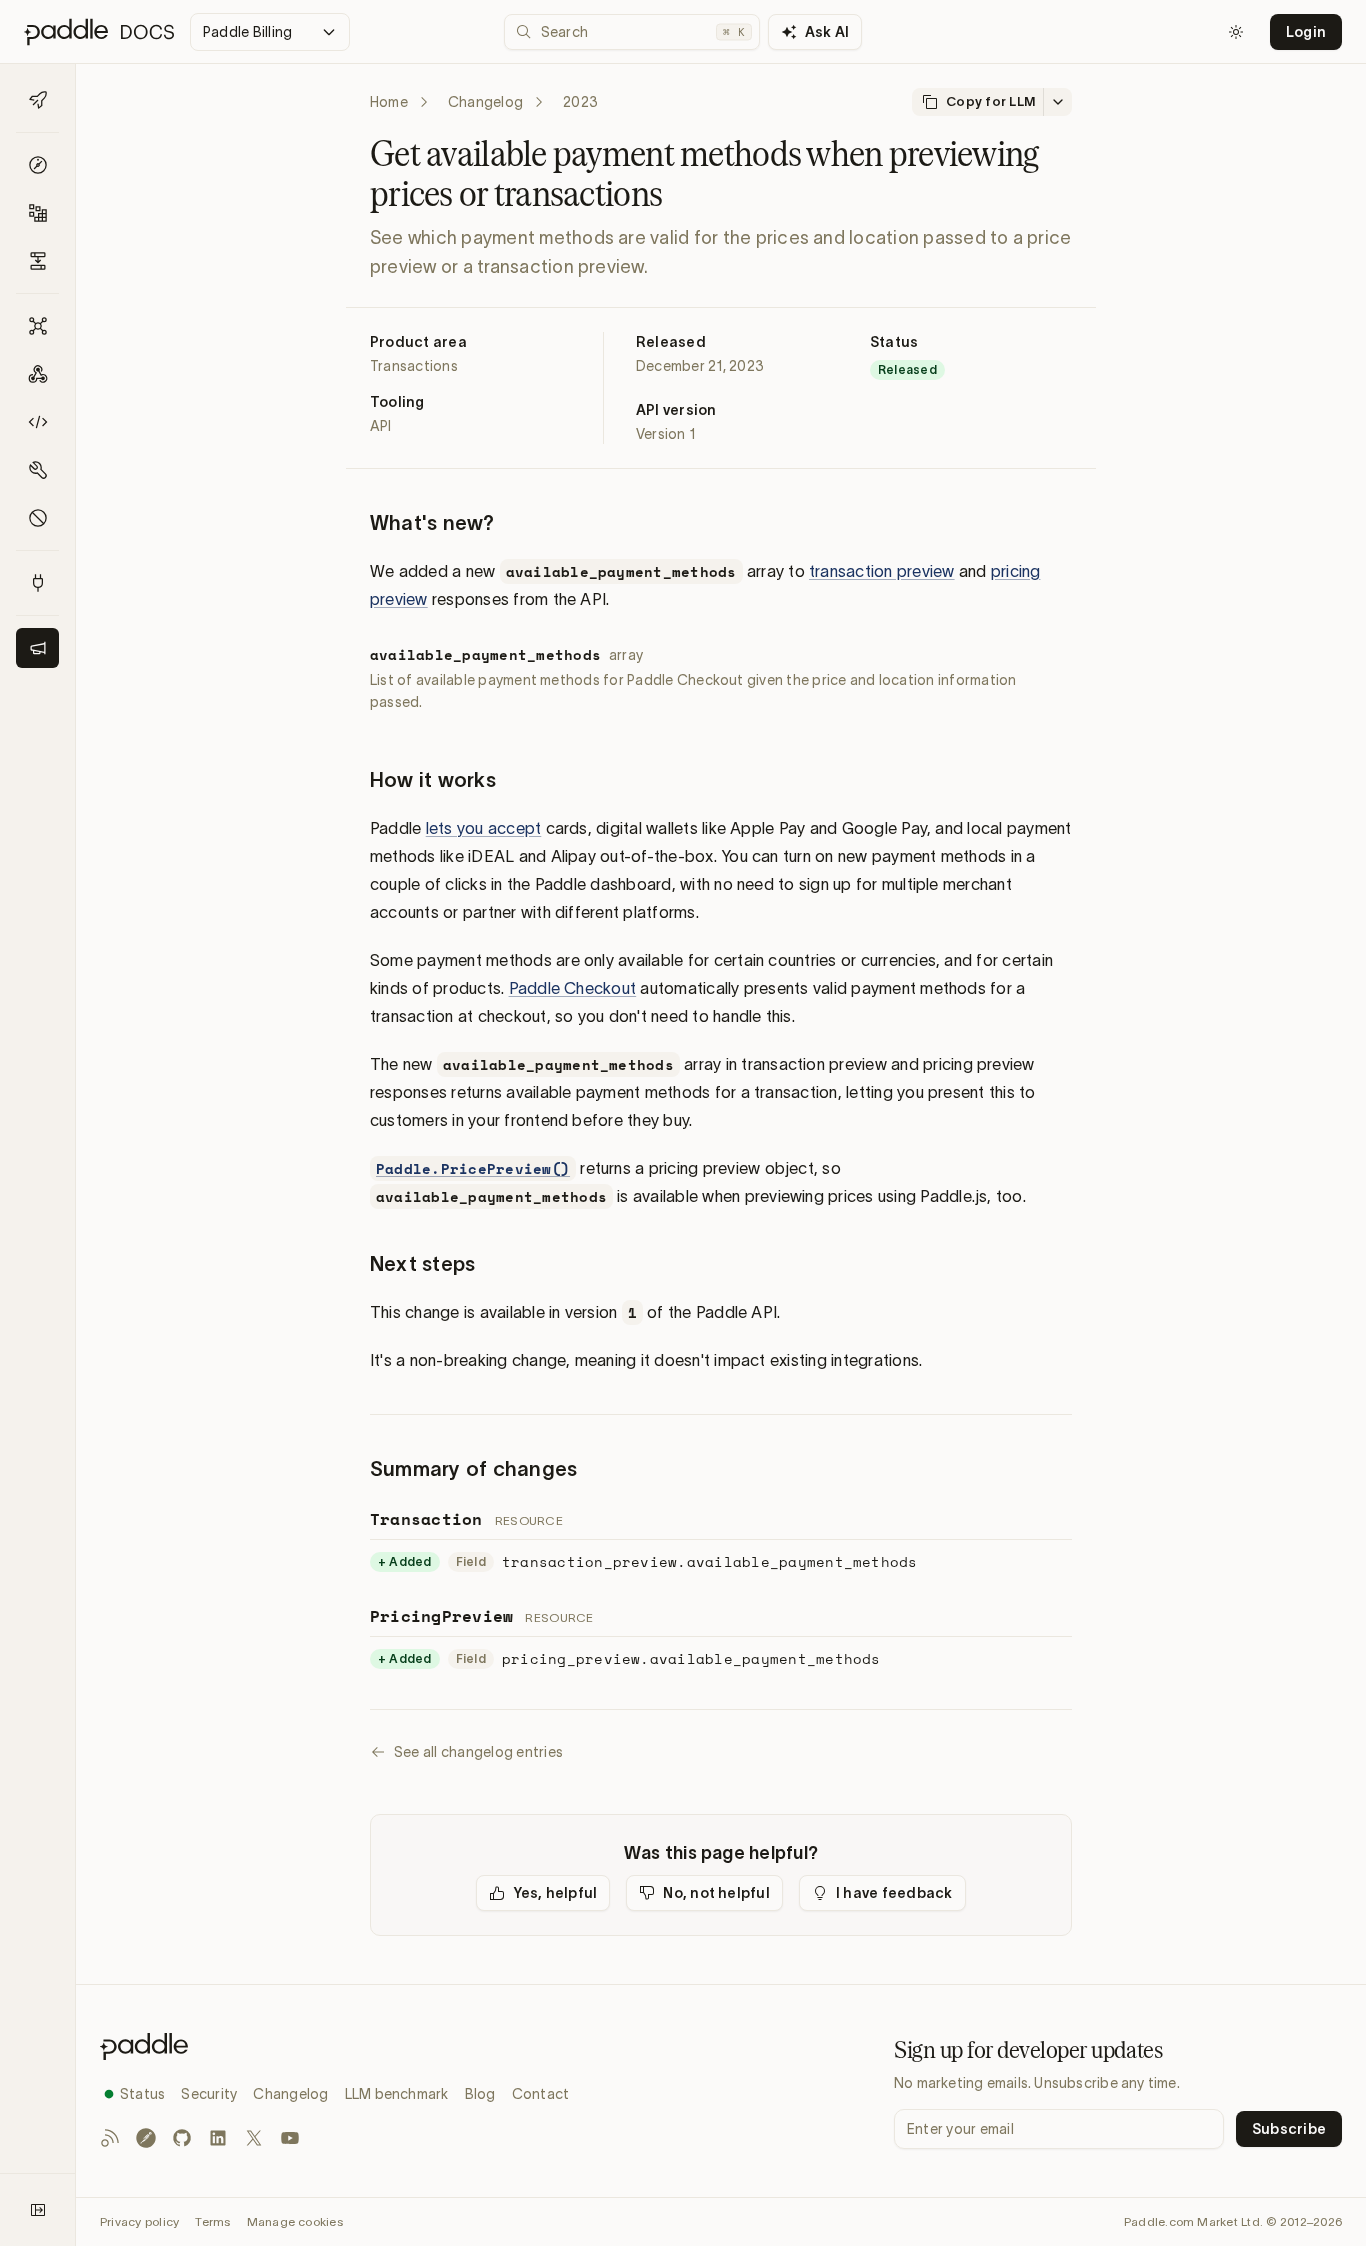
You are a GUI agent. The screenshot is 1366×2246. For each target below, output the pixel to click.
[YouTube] (290, 2138)
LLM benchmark (397, 2094)
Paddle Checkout (573, 988)
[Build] (37, 213)
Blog (480, 2094)
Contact (541, 2094)
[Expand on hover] (38, 2210)
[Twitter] (254, 2138)
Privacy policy (139, 2221)
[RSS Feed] (110, 2138)
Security (209, 2094)
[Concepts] (37, 165)
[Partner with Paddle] (37, 583)
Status (142, 2094)
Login (1306, 32)
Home (389, 102)
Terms (212, 2221)
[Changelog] (37, 648)
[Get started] (37, 100)
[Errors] (37, 518)
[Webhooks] (37, 374)
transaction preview (882, 571)
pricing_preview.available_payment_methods (691, 1659)
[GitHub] (182, 2138)
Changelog (485, 102)
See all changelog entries (478, 1752)
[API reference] (37, 326)
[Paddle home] (334, 2046)
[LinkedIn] (218, 2138)
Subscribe (1289, 2129)
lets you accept (484, 828)
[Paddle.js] (37, 422)
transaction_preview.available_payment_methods (710, 1562)
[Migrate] (37, 261)
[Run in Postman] (146, 2138)
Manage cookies (295, 2221)
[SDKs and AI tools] (37, 470)
